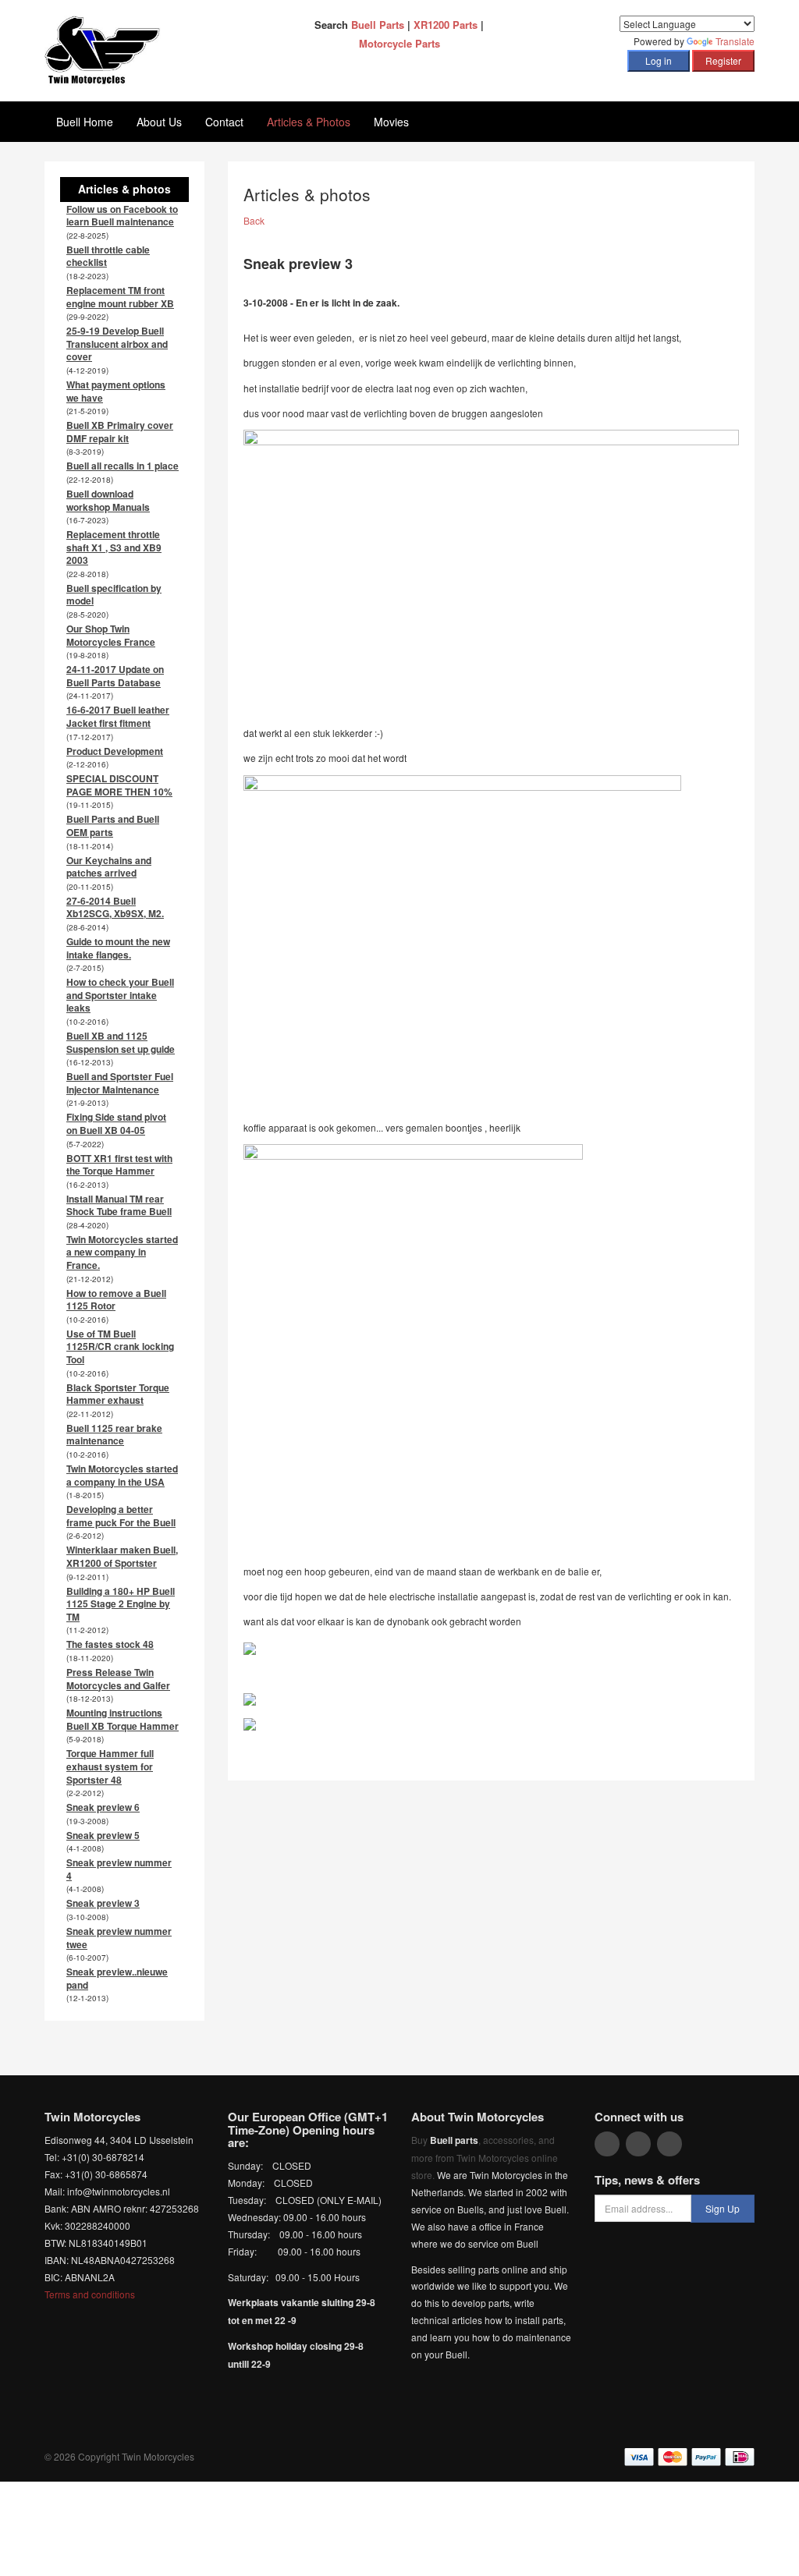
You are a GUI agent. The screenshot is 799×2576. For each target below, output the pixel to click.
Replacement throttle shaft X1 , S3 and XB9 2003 (114, 547)
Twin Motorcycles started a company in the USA (122, 1475)
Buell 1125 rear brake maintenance (114, 1435)
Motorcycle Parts (399, 43)
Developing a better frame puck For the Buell (121, 1516)
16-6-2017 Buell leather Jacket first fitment (118, 716)
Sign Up (723, 2208)
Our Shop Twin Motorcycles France (111, 635)
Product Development (115, 751)
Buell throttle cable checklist (108, 256)
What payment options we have (116, 391)
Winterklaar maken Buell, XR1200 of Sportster (122, 1556)
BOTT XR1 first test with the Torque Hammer (119, 1165)
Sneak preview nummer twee (119, 1938)
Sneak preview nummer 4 (119, 1869)
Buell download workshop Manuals (108, 500)
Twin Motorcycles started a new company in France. (122, 1252)
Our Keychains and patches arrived (109, 867)
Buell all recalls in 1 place (123, 466)
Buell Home (85, 122)
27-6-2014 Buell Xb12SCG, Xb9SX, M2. (115, 907)
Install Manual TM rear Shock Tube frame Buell (119, 1205)
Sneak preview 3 (103, 1903)
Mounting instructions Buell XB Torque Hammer (123, 1719)
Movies (391, 122)
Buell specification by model (114, 595)
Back (254, 220)
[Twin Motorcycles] (103, 49)
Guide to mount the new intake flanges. (118, 948)
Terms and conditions (90, 2294)
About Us (159, 122)
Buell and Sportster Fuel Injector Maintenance (120, 1083)
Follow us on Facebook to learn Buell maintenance (122, 216)
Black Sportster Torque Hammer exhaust (118, 1394)
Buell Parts (378, 25)
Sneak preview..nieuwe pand (117, 1978)
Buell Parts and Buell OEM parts (113, 826)
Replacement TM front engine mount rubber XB (120, 297)
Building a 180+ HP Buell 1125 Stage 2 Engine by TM (121, 1604)
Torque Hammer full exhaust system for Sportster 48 (110, 1766)
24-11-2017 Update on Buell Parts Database (115, 676)
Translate (735, 41)
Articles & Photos (309, 122)
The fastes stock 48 (110, 1644)
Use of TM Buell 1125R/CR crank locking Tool (120, 1346)
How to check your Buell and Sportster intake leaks (120, 995)
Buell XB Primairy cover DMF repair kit (120, 432)
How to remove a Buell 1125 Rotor (116, 1300)
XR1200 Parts (446, 25)
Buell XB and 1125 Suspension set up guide (121, 1042)
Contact (224, 122)
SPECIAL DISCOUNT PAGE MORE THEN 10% (119, 785)
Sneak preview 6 (103, 1807)
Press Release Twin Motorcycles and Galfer (118, 1679)
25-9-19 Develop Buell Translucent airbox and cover (117, 344)
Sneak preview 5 (103, 1835)
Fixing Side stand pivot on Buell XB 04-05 (116, 1123)
